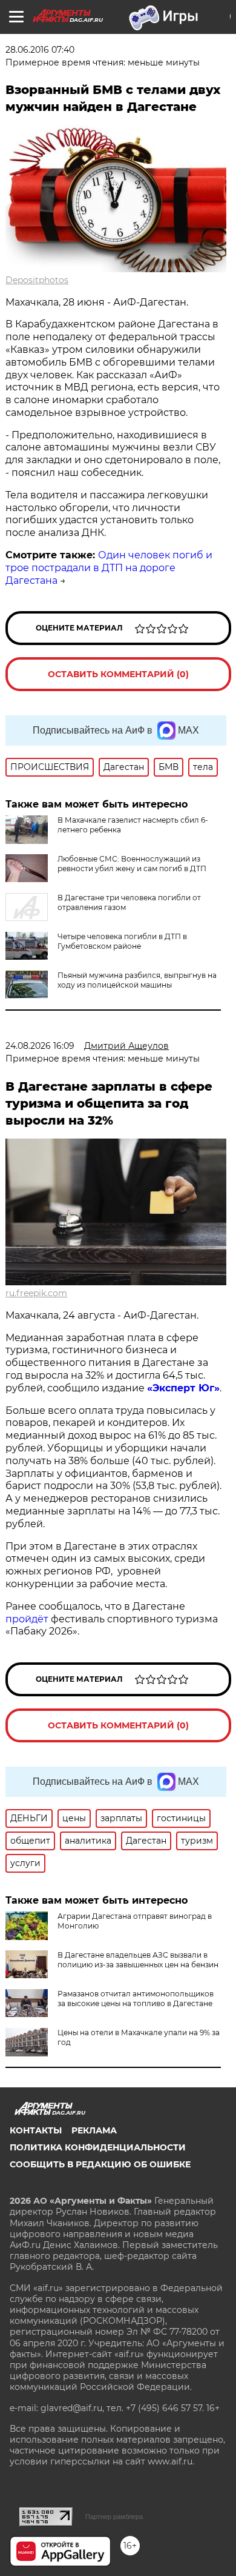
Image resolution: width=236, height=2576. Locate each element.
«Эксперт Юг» (183, 1388)
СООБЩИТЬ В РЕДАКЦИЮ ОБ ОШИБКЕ (100, 2164)
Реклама (94, 2130)
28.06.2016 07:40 (40, 50)
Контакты (36, 2130)
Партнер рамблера (114, 2517)
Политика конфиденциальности (98, 2147)
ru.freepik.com (36, 1293)
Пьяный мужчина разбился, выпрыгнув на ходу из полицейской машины (137, 980)
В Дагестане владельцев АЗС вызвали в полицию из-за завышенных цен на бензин (138, 1960)
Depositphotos (37, 280)
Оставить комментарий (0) (118, 674)
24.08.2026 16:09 (40, 1046)
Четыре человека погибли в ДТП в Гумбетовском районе (122, 941)
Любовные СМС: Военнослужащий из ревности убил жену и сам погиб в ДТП (132, 864)
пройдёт (27, 1619)
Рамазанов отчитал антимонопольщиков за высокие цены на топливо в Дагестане (136, 1999)
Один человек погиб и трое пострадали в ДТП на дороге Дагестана (109, 568)
